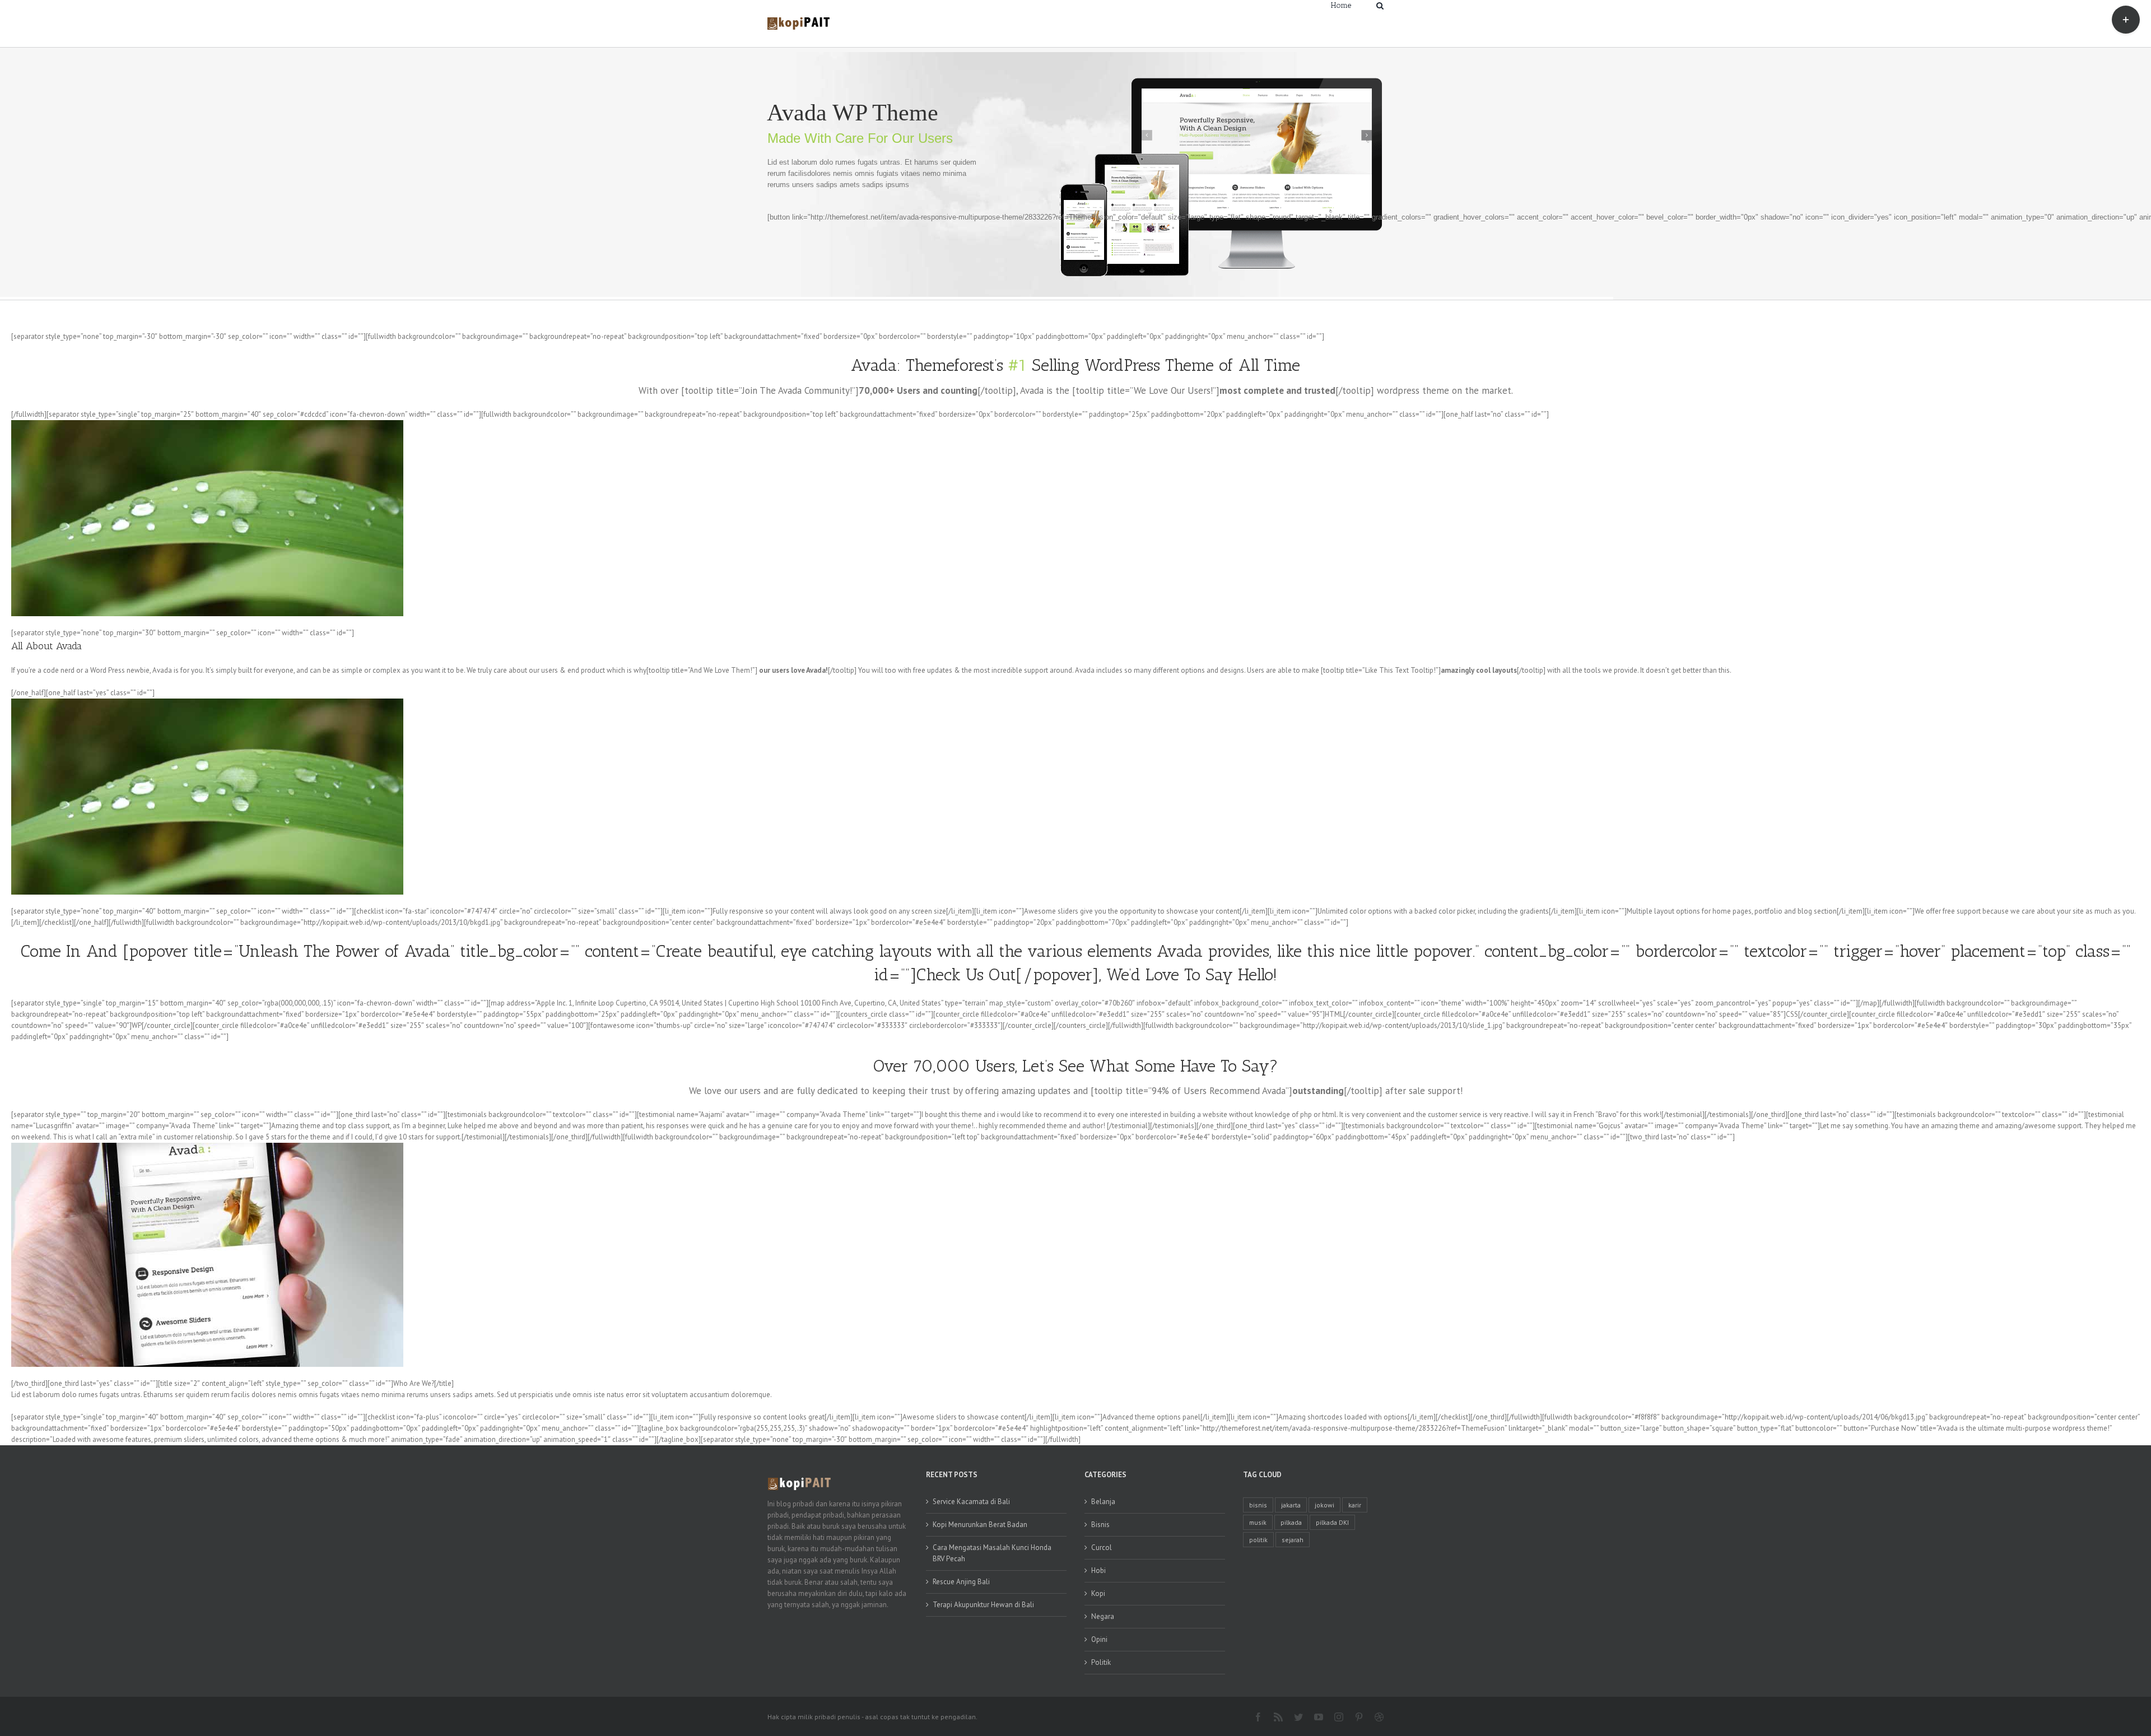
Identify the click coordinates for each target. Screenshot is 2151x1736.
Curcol (1102, 1547)
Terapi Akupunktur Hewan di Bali (983, 1605)
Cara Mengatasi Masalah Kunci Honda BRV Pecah (992, 1553)
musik (1258, 1522)
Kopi (1098, 1593)
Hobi (1098, 1570)
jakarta (1291, 1505)
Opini (1099, 1639)
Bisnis (1100, 1525)
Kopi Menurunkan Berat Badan (980, 1525)
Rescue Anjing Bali (961, 1582)
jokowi (1324, 1505)
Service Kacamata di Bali (971, 1502)
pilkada (1291, 1522)
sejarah (1293, 1540)
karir (1355, 1505)
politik (1258, 1540)
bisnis (1258, 1505)
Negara (1103, 1616)
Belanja (1103, 1502)
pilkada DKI (1332, 1522)
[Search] (1380, 5)
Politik (1101, 1662)
